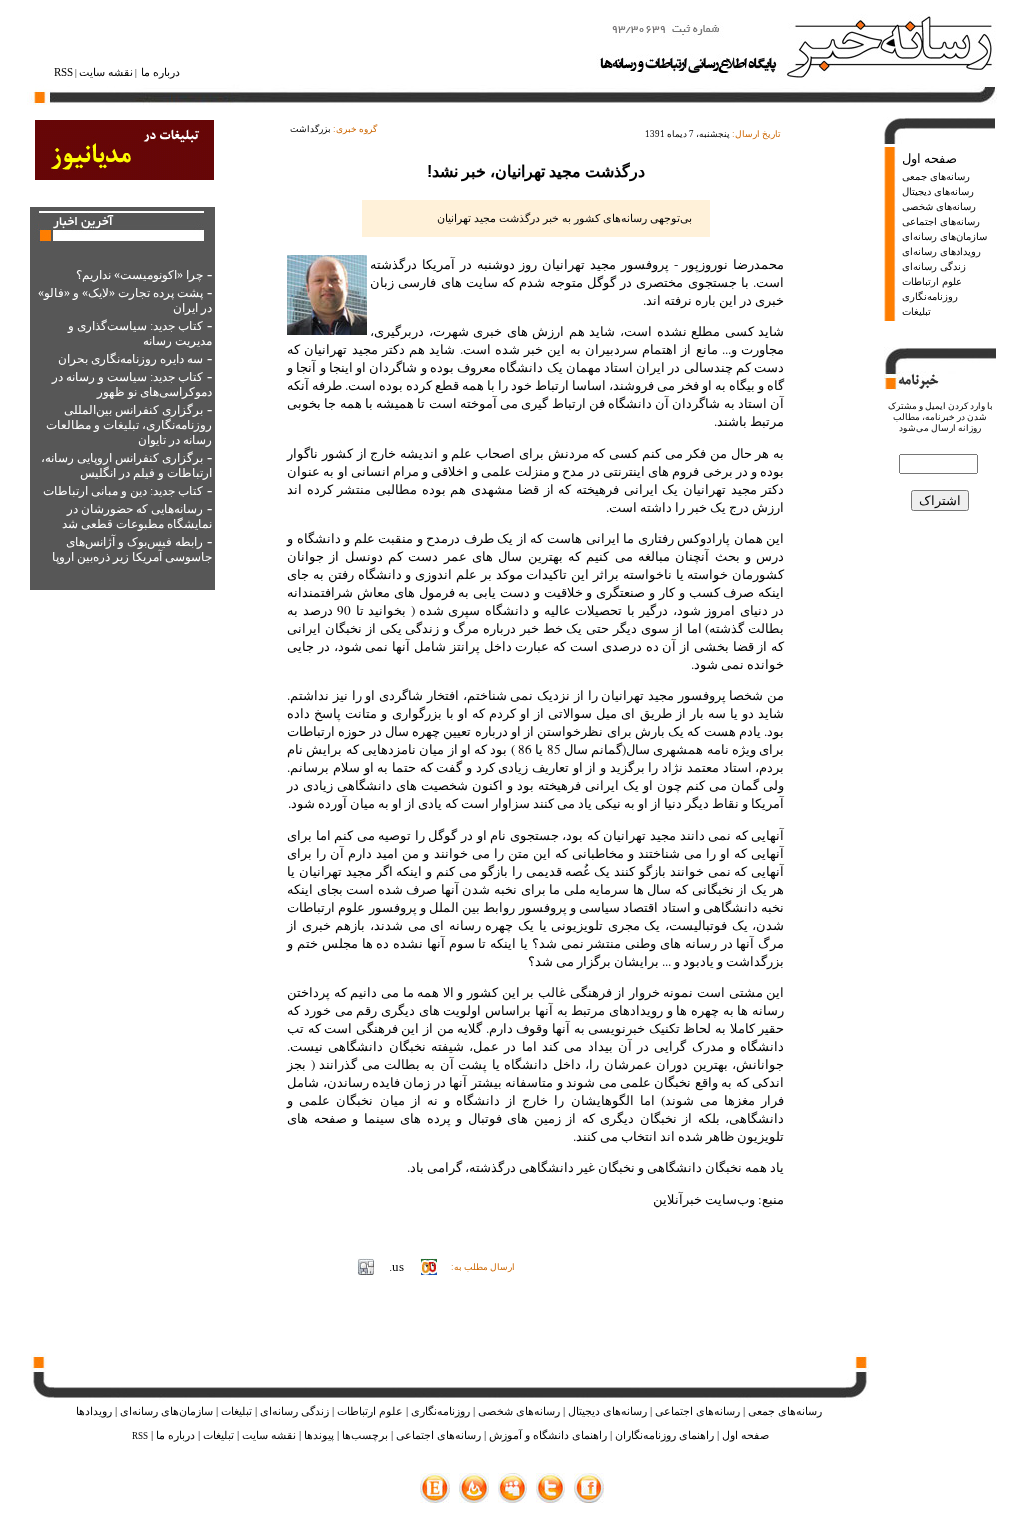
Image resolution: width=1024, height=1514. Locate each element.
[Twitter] (550, 1498)
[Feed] (474, 1498)
